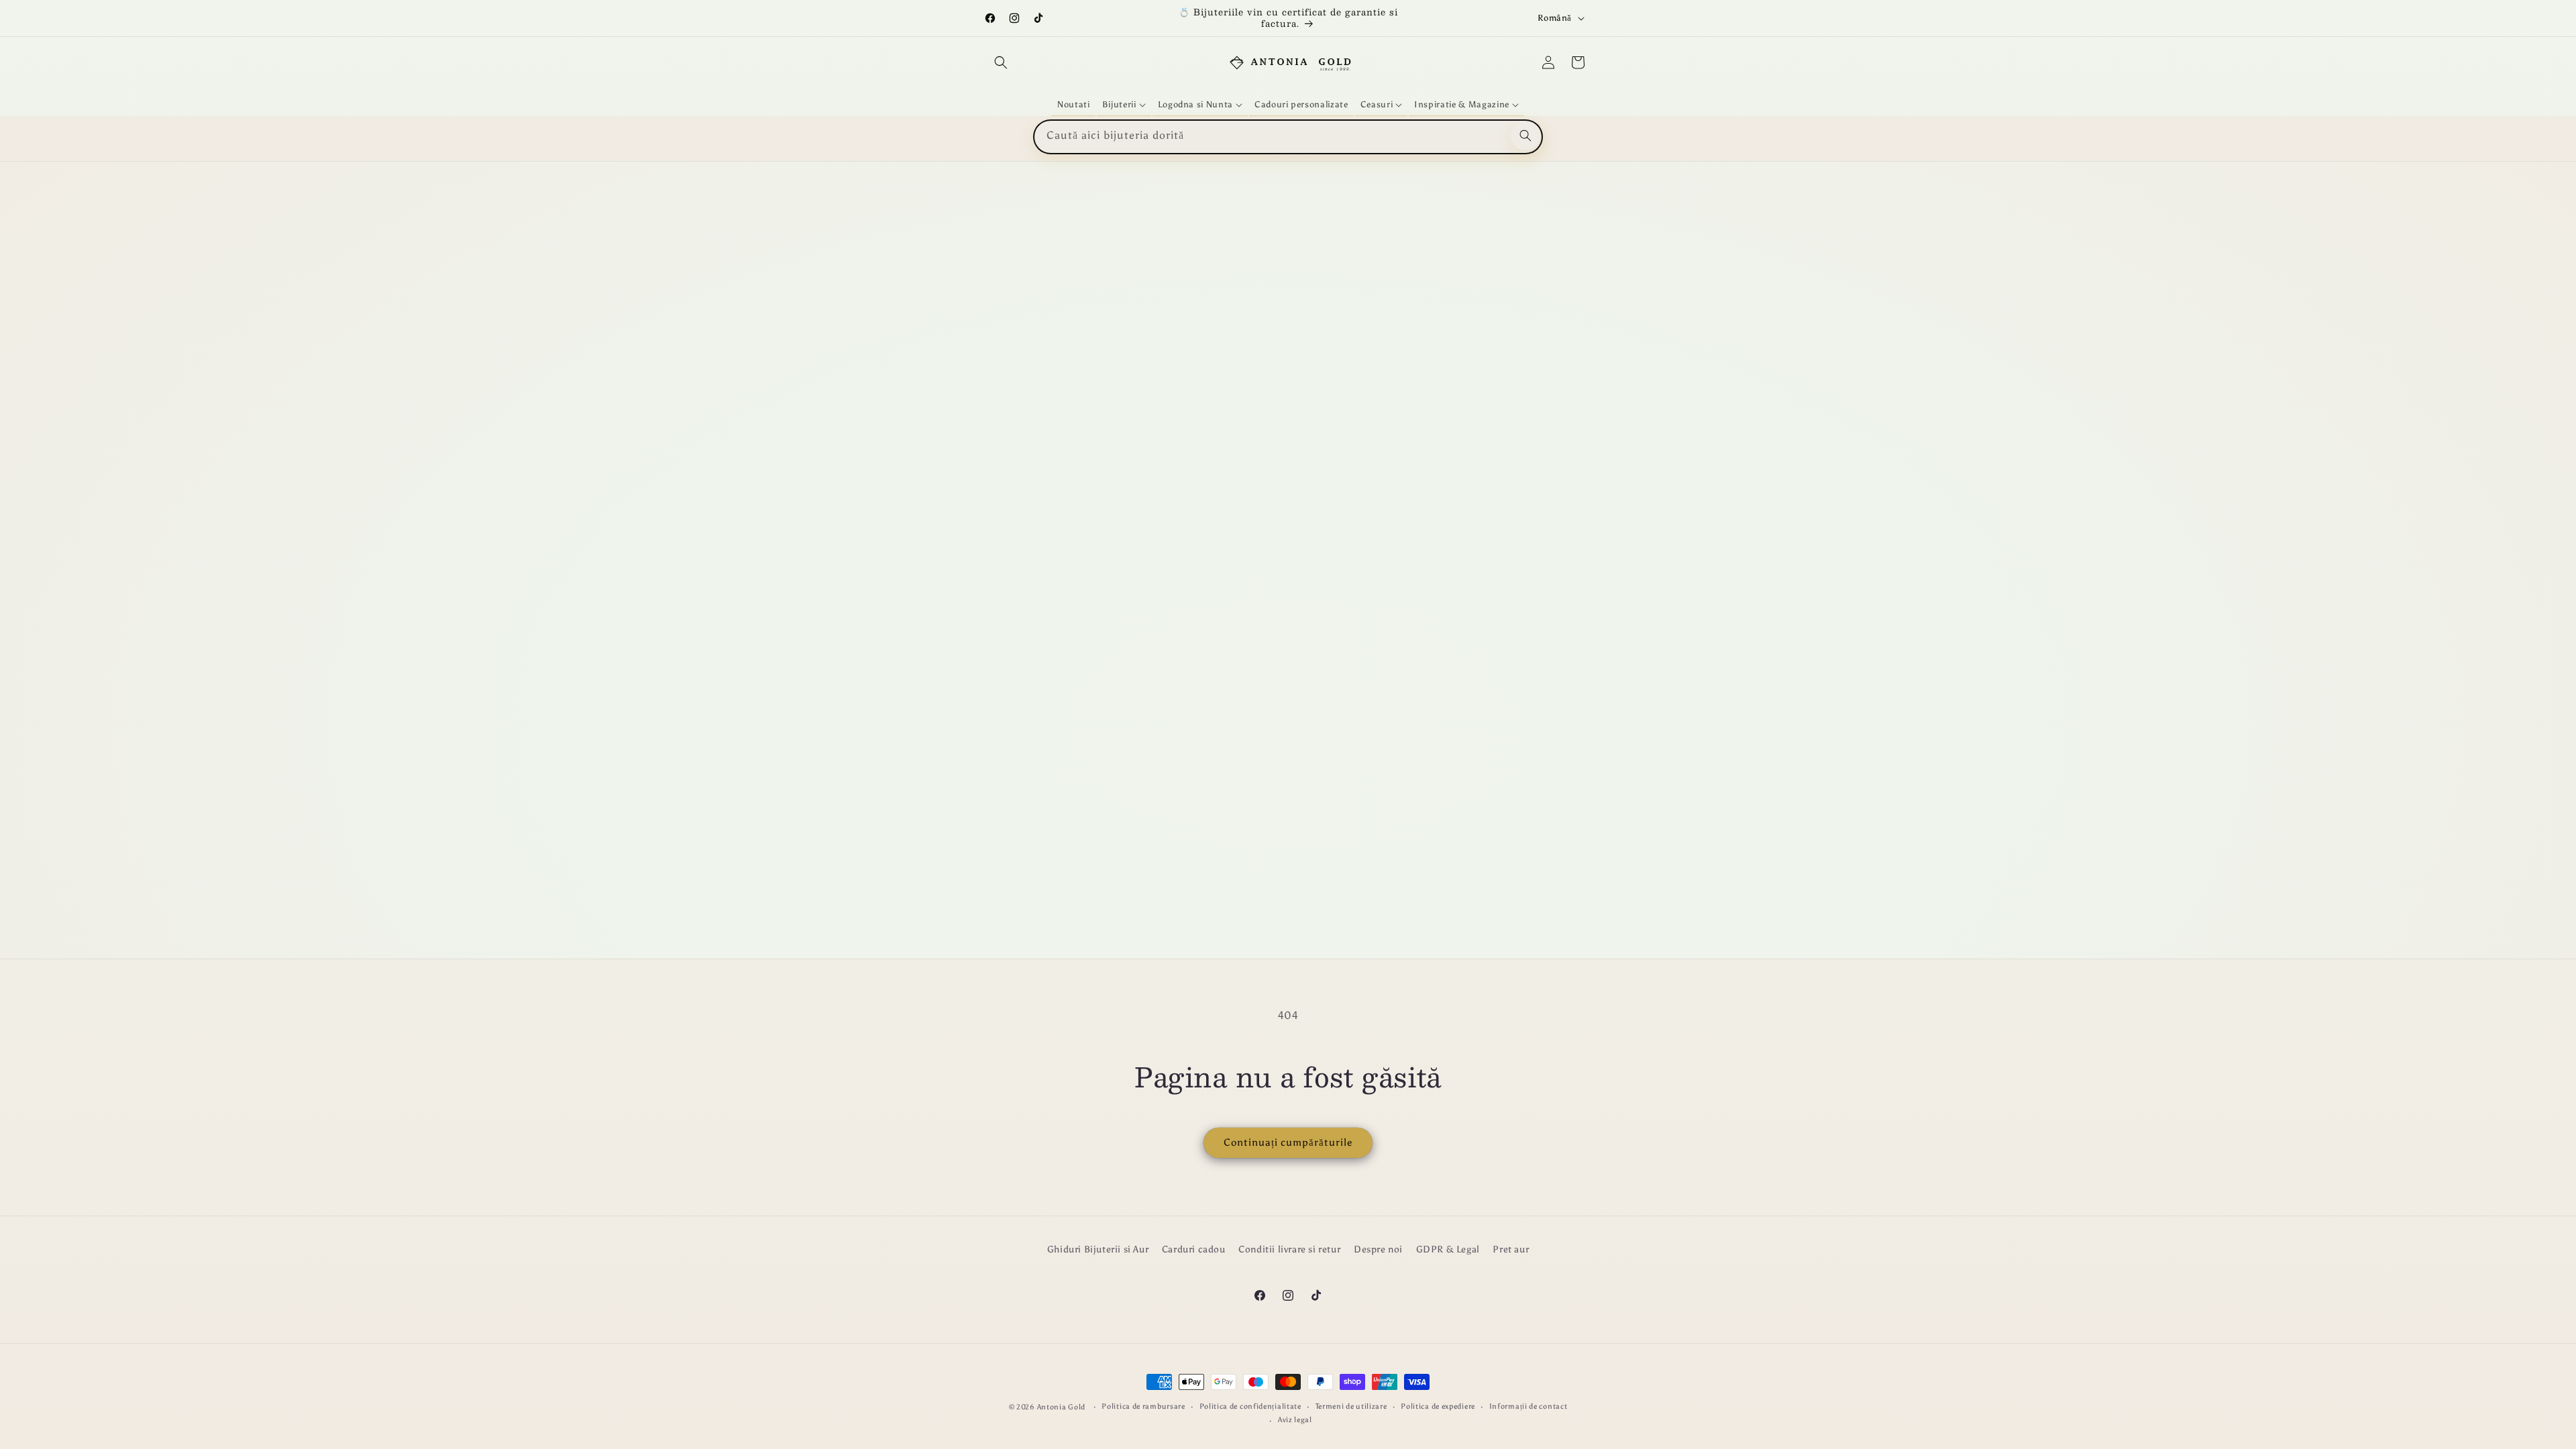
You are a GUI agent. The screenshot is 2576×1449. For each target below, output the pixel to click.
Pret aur (1511, 1249)
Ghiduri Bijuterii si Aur (1098, 1249)
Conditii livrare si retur (1289, 1249)
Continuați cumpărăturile (1288, 1142)
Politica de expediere (1438, 1406)
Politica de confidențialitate (1250, 1406)
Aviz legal (1295, 1420)
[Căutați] (1525, 136)
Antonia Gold (1061, 1407)
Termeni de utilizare (1351, 1406)
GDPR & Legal (1448, 1249)
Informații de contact (1528, 1406)
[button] (1001, 62)
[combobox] (1288, 137)
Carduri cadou (1194, 1249)
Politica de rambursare (1143, 1406)
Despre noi (1378, 1249)
